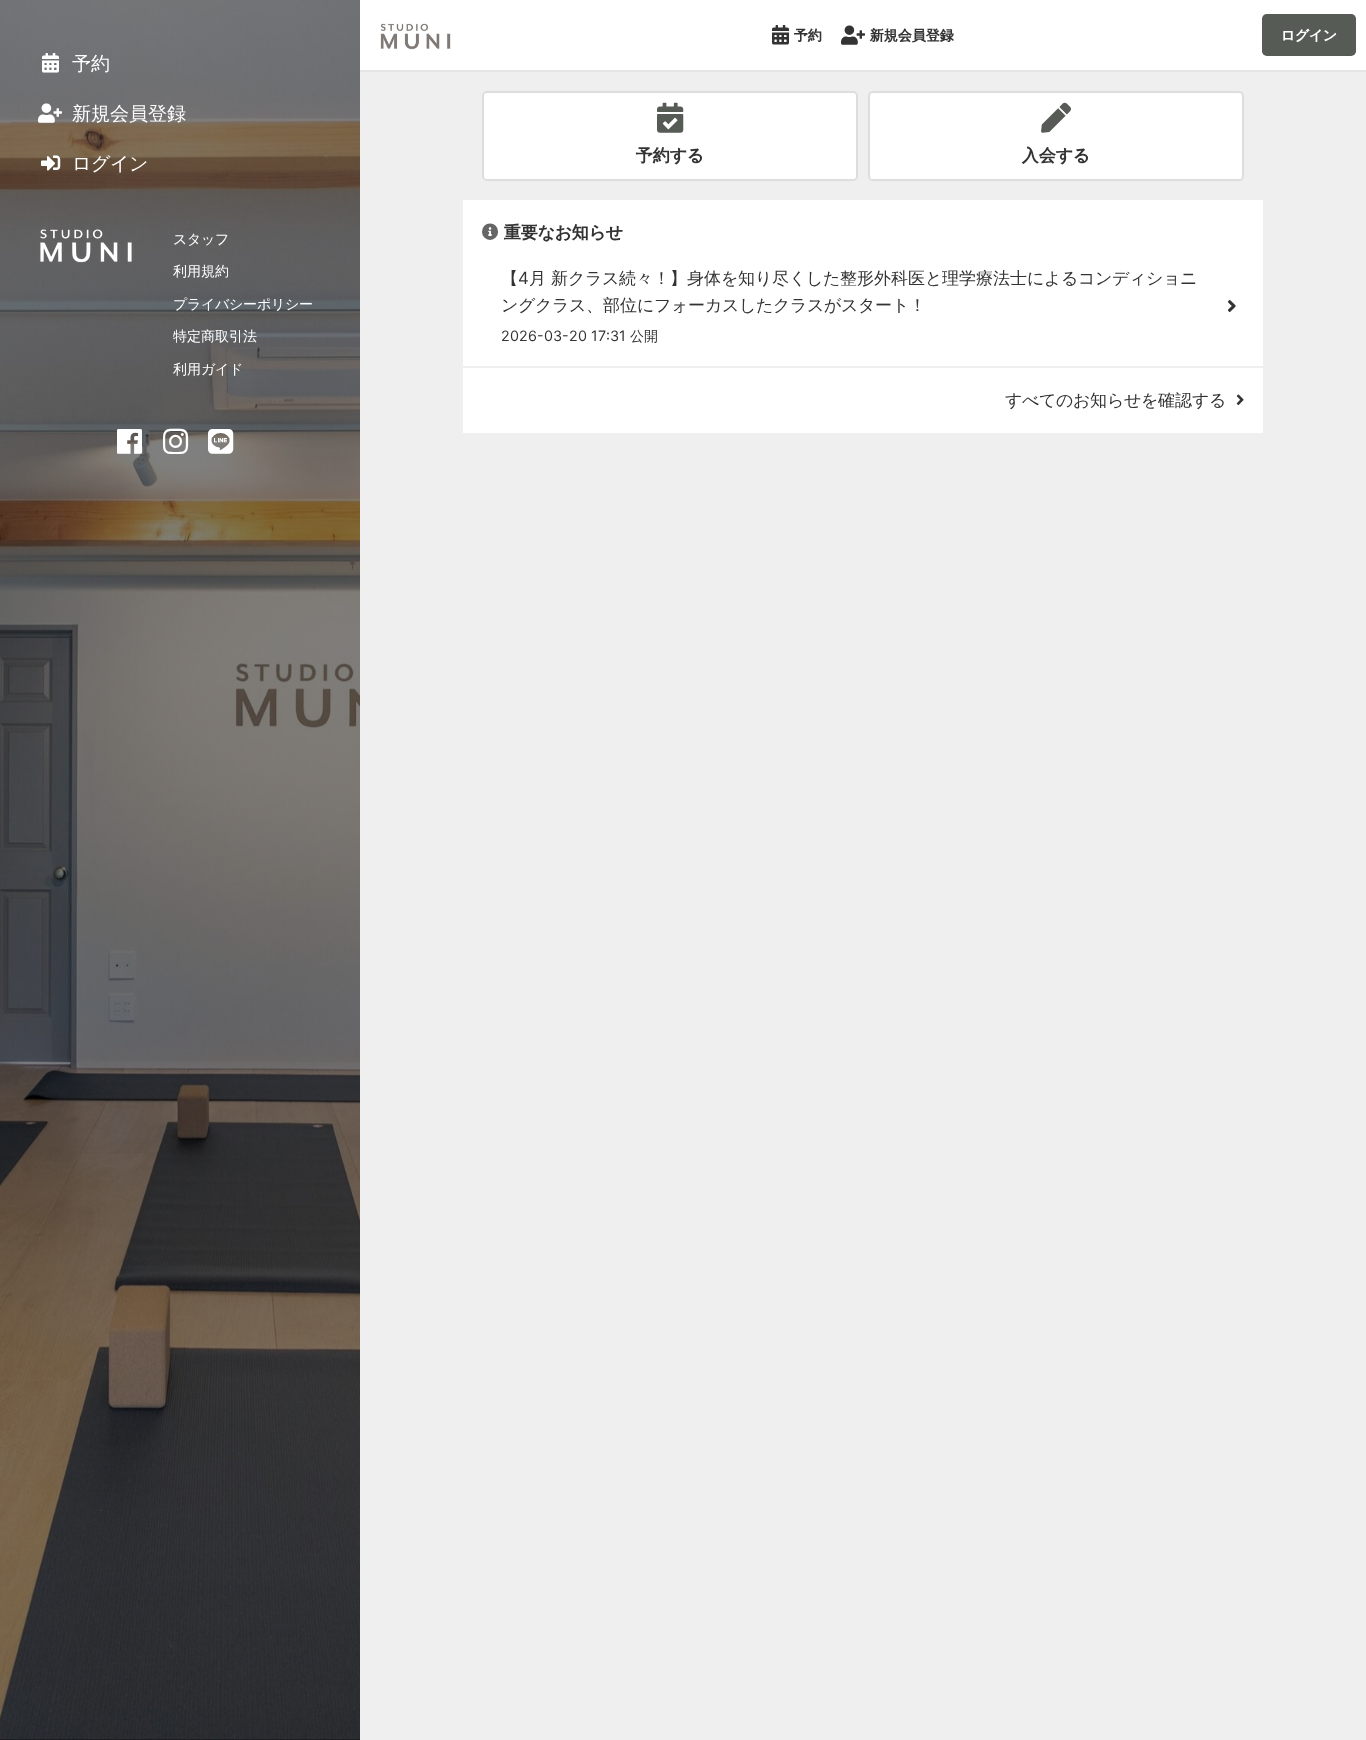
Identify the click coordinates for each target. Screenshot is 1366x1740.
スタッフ (201, 238)
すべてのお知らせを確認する (1115, 400)
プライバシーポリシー (243, 303)
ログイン (1309, 34)
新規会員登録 (912, 34)
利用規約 (201, 270)
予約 (808, 34)
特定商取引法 (215, 335)
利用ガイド (208, 368)
